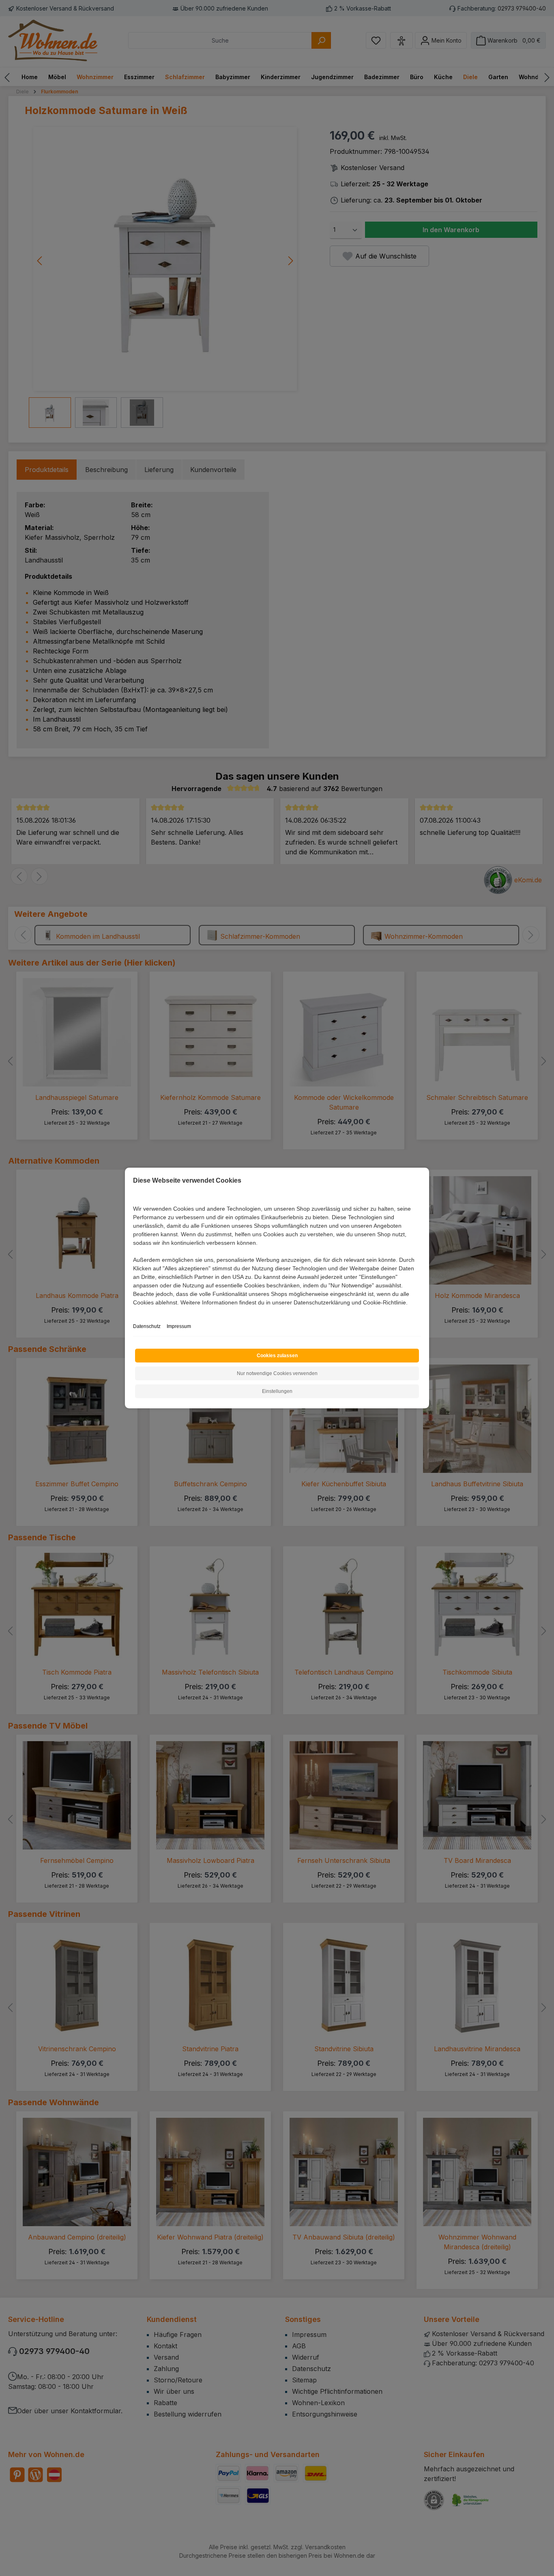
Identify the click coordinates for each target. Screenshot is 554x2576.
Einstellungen (277, 1391)
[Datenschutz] (134, 1312)
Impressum (179, 1326)
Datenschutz (147, 1326)
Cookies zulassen (277, 1356)
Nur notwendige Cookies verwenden (277, 1373)
